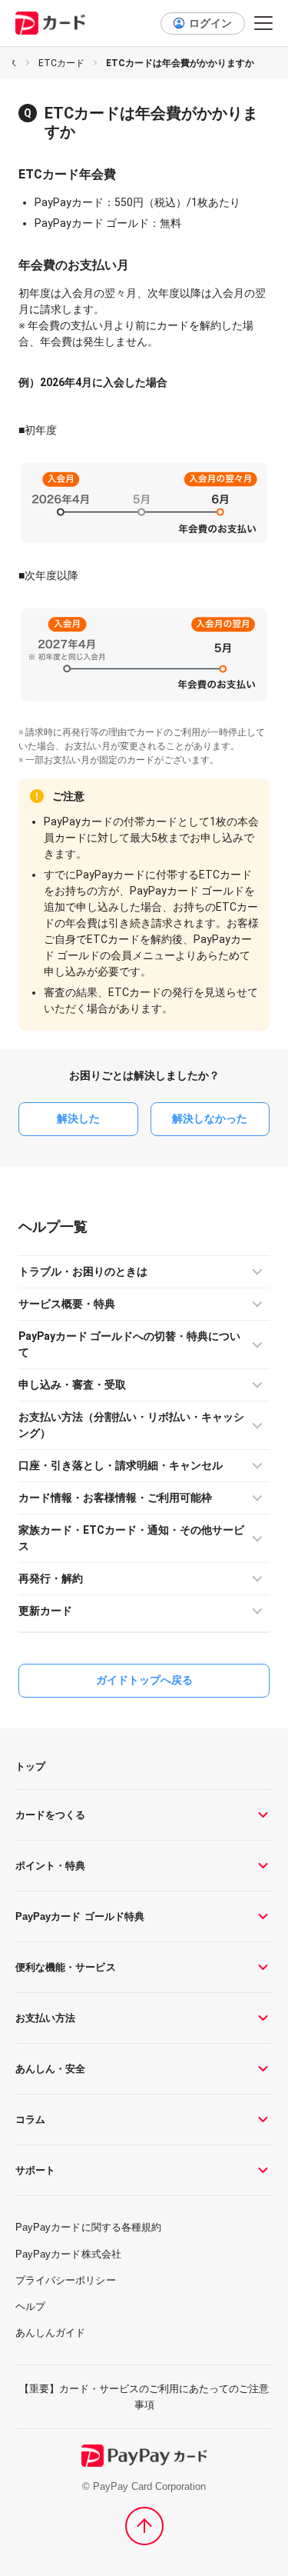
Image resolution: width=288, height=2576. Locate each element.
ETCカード (61, 63)
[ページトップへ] (144, 2526)
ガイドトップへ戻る (144, 1680)
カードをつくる (50, 1815)
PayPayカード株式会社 (68, 2254)
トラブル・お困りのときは (83, 1271)
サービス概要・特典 (67, 1304)
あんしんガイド (50, 2333)
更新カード (45, 1611)
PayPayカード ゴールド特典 (80, 1916)
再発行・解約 (51, 1578)
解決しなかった (210, 1118)
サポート (35, 2170)
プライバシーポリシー (66, 2280)
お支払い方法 (45, 2018)
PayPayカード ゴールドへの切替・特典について (129, 1344)
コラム (30, 2119)
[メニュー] (263, 23)
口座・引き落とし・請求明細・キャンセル (121, 1465)
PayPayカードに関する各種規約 (88, 2227)
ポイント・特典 (50, 1866)
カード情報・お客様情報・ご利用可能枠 (115, 1498)
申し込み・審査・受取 (72, 1385)
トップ (30, 1766)
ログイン (210, 23)
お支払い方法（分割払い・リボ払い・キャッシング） (131, 1425)
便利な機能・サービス (66, 1967)
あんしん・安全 (50, 2069)
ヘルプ (39, 1226)
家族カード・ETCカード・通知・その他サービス (131, 1538)
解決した (78, 1118)
